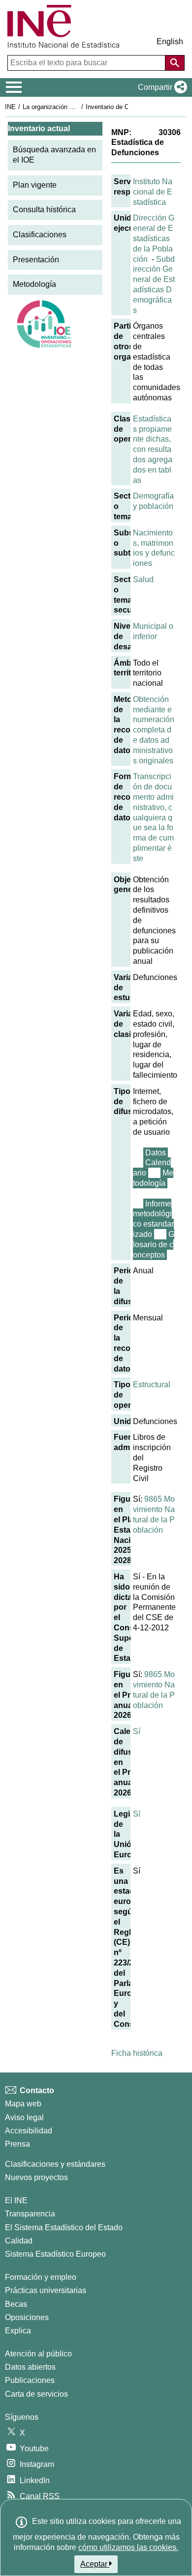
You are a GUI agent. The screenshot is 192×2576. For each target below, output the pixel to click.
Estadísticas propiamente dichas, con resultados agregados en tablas (153, 449)
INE (10, 107)
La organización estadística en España (78, 107)
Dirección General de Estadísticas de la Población (154, 238)
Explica (18, 2331)
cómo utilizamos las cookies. (128, 2547)
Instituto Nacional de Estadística (153, 192)
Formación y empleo (41, 2277)
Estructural (152, 1385)
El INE (16, 2200)
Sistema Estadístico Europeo (55, 2254)
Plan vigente (35, 185)
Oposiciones (27, 2317)
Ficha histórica (137, 2053)
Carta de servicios (36, 2394)
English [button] (170, 42)
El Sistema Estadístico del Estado (64, 2227)
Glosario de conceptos (154, 1245)
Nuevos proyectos (36, 2177)
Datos (156, 1153)
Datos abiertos (30, 2367)
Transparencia (30, 2214)
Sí (137, 1731)
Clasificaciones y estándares (55, 2164)
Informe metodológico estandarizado (153, 1219)
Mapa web (23, 2104)
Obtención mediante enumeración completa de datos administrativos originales (154, 730)
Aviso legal (24, 2117)
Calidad (19, 2241)
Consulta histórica (44, 210)
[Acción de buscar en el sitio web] (175, 63)
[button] (160, 87)
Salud (143, 579)
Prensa (17, 2144)
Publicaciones (30, 2380)
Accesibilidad (29, 2131)
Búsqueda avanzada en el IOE (54, 155)
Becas (16, 2304)
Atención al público (38, 2354)
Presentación (36, 260)
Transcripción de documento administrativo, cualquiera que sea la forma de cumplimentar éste (153, 817)
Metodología (34, 284)
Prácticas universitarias (46, 2290)
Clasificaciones (40, 235)
